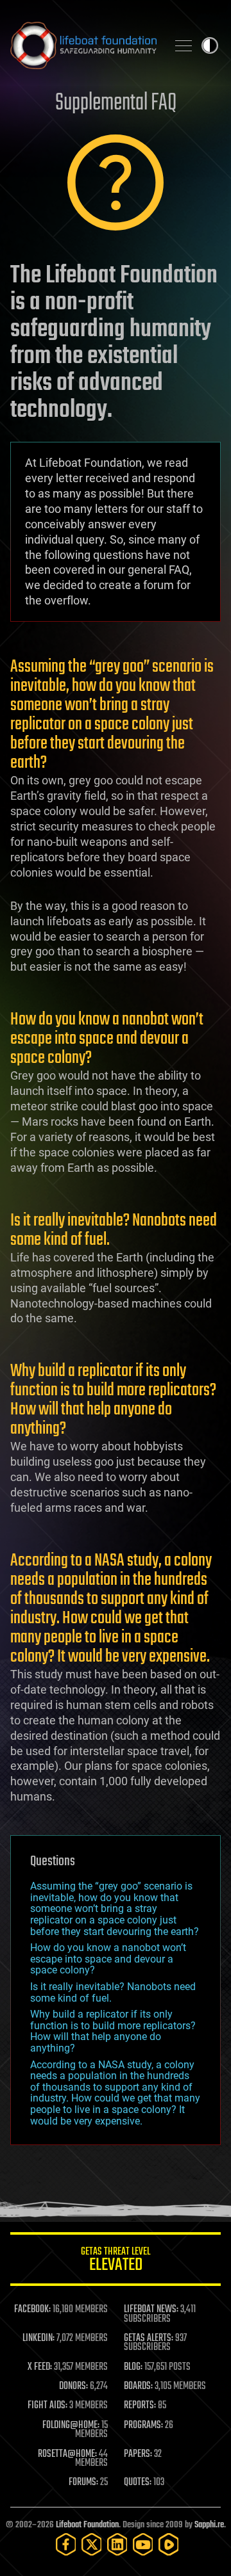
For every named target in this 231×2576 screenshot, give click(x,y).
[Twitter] (92, 2544)
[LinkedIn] (117, 2544)
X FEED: (40, 2367)
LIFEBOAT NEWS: (151, 2310)
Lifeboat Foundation (87, 2525)
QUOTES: (138, 2483)
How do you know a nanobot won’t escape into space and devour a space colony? (108, 1959)
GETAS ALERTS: (149, 2338)
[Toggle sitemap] (184, 45)
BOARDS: (138, 2386)
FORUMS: (83, 2483)
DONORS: (73, 2386)
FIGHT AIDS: (47, 2406)
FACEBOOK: (32, 2310)
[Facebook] (66, 2544)
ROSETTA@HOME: (67, 2454)
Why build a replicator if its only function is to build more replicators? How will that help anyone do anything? (113, 2031)
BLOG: (133, 2367)
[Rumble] (169, 2544)
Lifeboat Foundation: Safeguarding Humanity (83, 45)
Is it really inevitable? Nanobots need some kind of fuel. (113, 1992)
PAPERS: (138, 2454)
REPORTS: (140, 2406)
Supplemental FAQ (116, 103)
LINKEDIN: (38, 2338)
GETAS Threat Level (116, 2261)
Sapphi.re (209, 2525)
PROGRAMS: (143, 2426)
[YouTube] (143, 2544)
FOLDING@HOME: (71, 2426)
